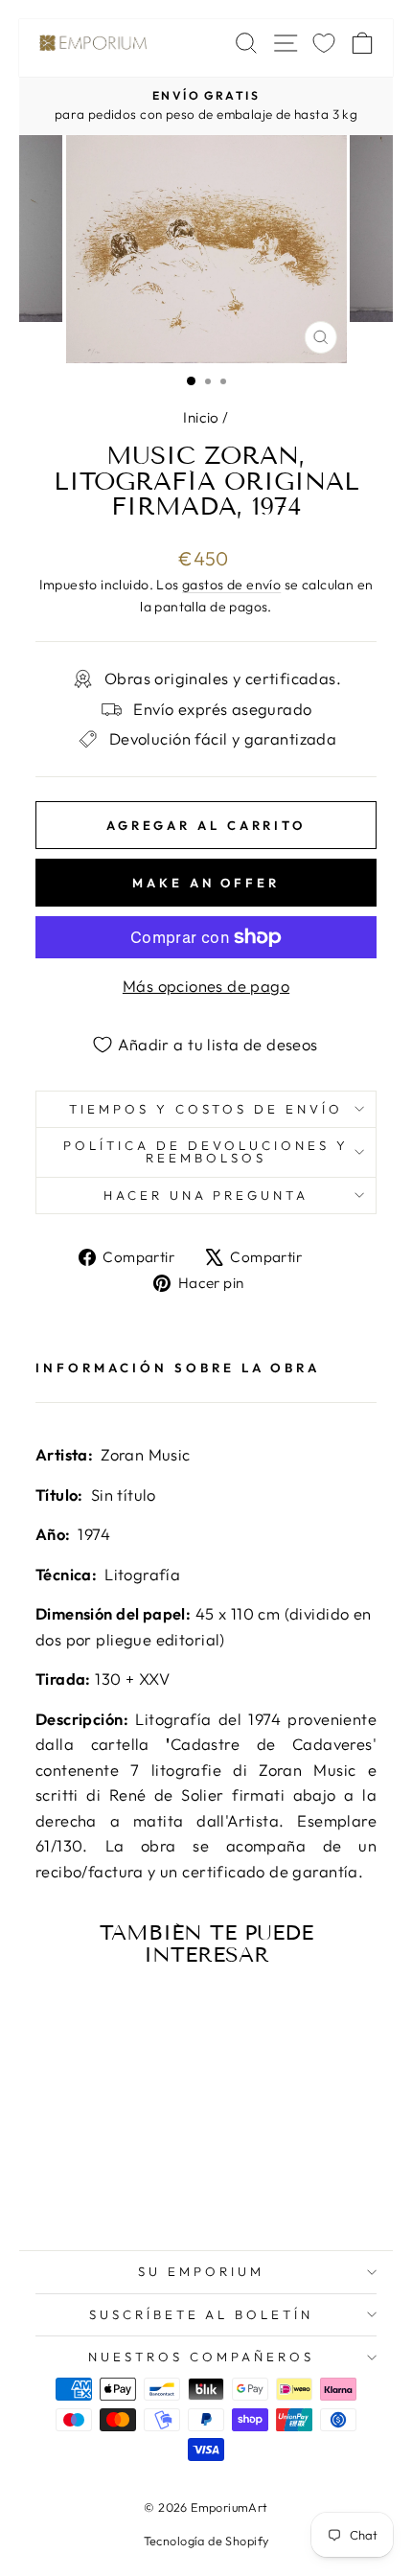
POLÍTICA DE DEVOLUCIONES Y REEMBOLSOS (206, 1151)
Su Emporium (201, 2271)
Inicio (201, 417)
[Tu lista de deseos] (324, 43)
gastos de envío (231, 585)
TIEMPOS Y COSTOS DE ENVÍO (206, 1109)
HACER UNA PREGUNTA (206, 1195)
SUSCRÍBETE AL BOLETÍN (201, 2314)
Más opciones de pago (206, 986)
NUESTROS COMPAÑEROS (201, 2357)
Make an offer (206, 883)
